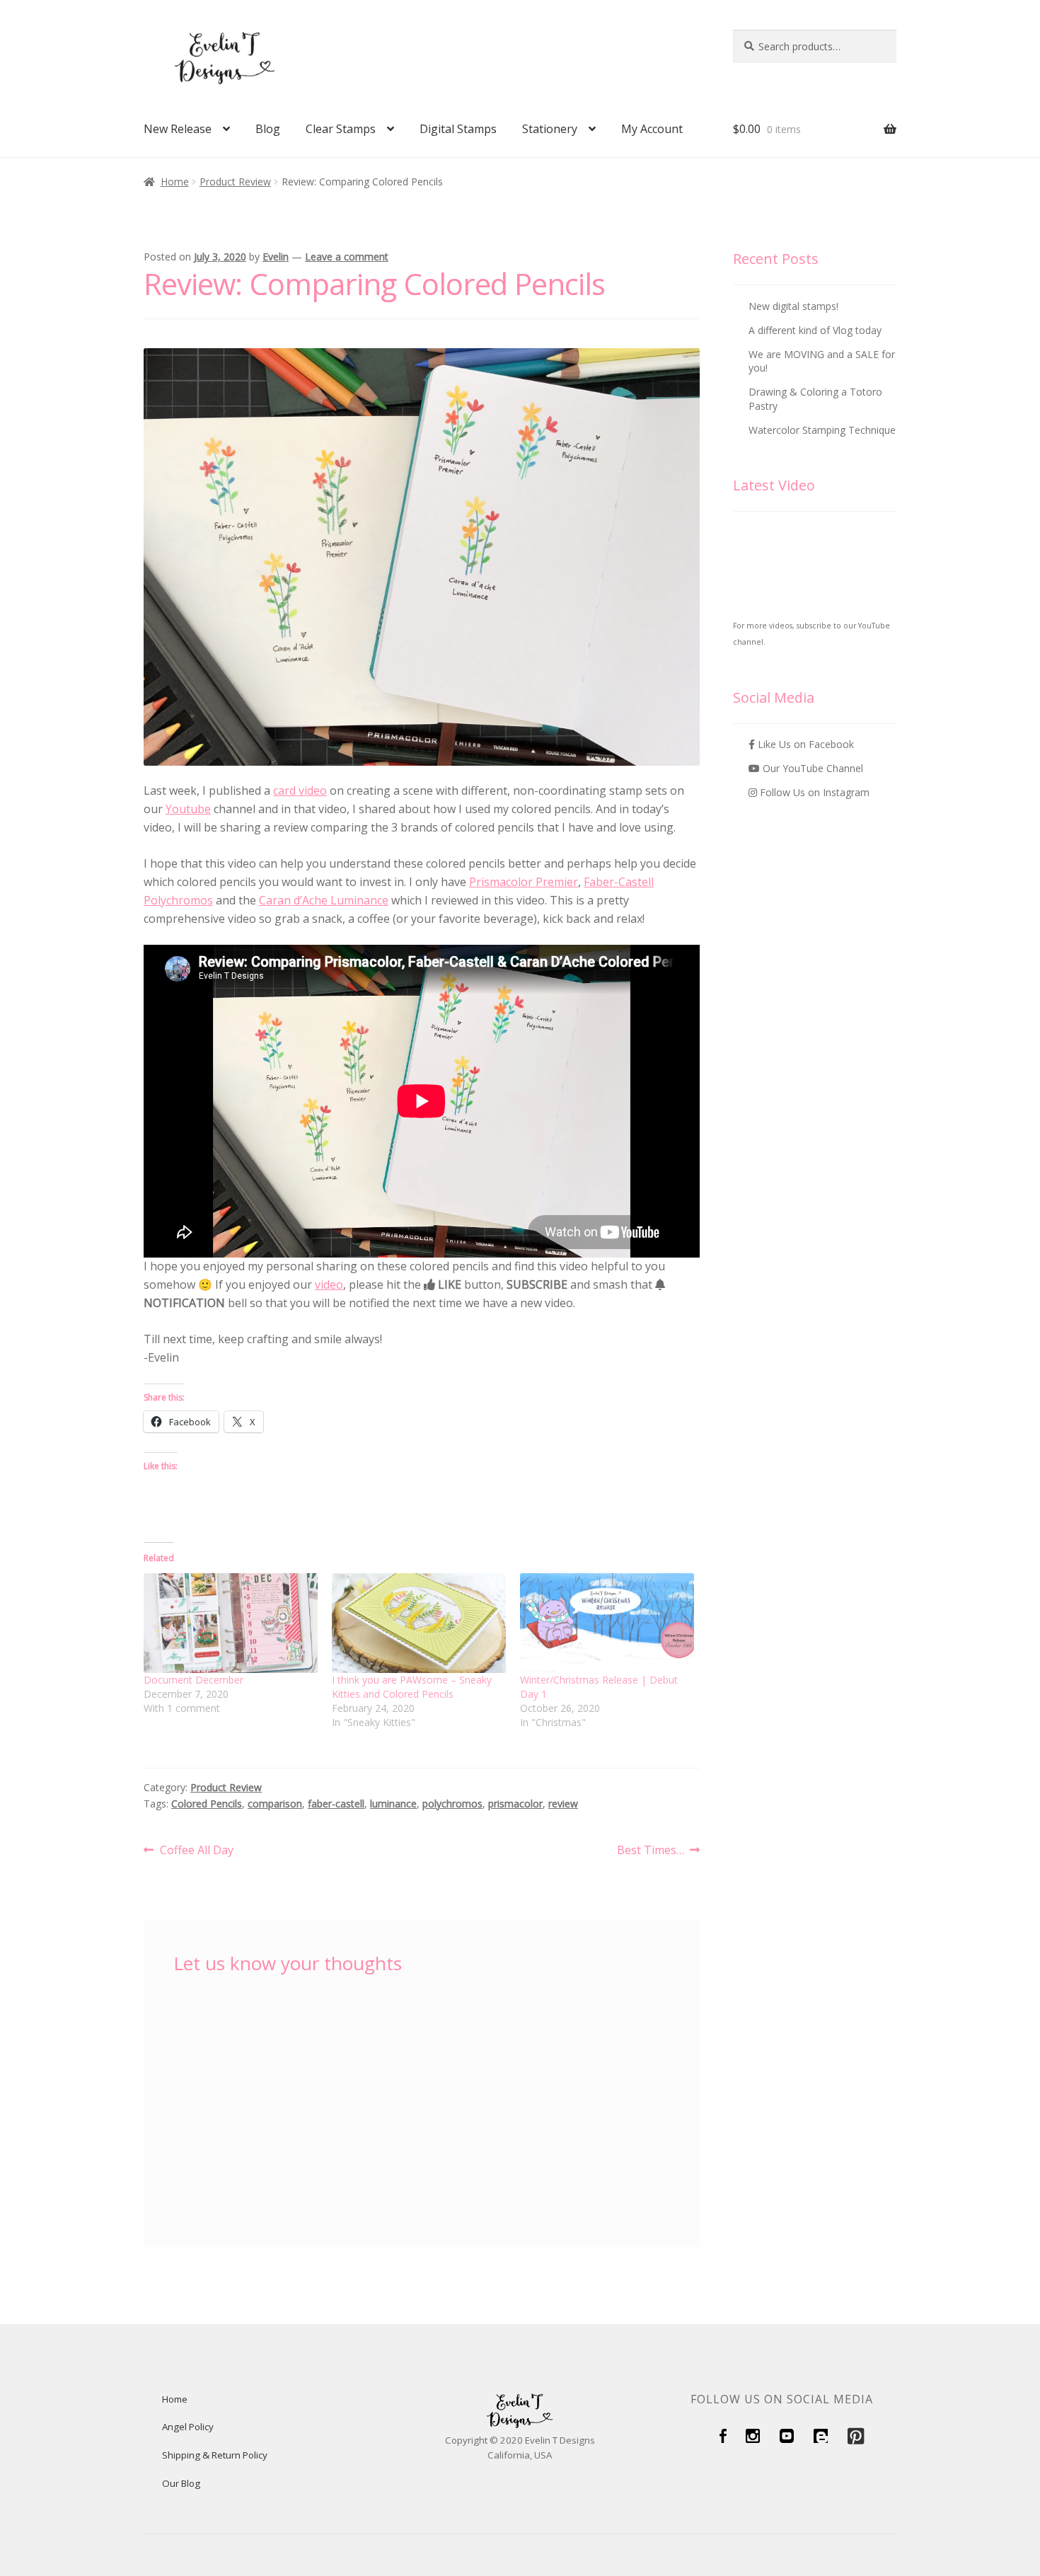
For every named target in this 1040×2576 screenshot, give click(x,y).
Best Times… (651, 1851)
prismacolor (515, 1804)
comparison (275, 1804)
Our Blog (181, 2483)
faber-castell (336, 1804)
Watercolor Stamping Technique (822, 430)
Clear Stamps (341, 129)
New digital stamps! (793, 306)
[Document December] (231, 1623)
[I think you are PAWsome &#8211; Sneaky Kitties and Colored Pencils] (419, 1623)
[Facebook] (723, 2439)
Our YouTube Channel (811, 768)
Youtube (188, 809)
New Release (178, 129)
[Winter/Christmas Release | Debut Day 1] (607, 1623)
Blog (268, 129)
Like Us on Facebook (804, 744)
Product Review (235, 182)
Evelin (276, 257)
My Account (652, 129)
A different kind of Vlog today (815, 330)
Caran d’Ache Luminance (324, 900)
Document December (193, 1680)
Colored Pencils (207, 1804)
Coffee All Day (196, 1851)
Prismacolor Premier (524, 882)
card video (300, 790)
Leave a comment (347, 257)
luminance (393, 1804)
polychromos (452, 1804)
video (329, 1284)
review (563, 1804)
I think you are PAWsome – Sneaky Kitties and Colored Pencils (412, 1687)
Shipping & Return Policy (215, 2455)
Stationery (550, 129)
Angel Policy (188, 2427)
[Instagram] (753, 2439)
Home (175, 182)
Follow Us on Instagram (813, 792)
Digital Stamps (458, 129)
